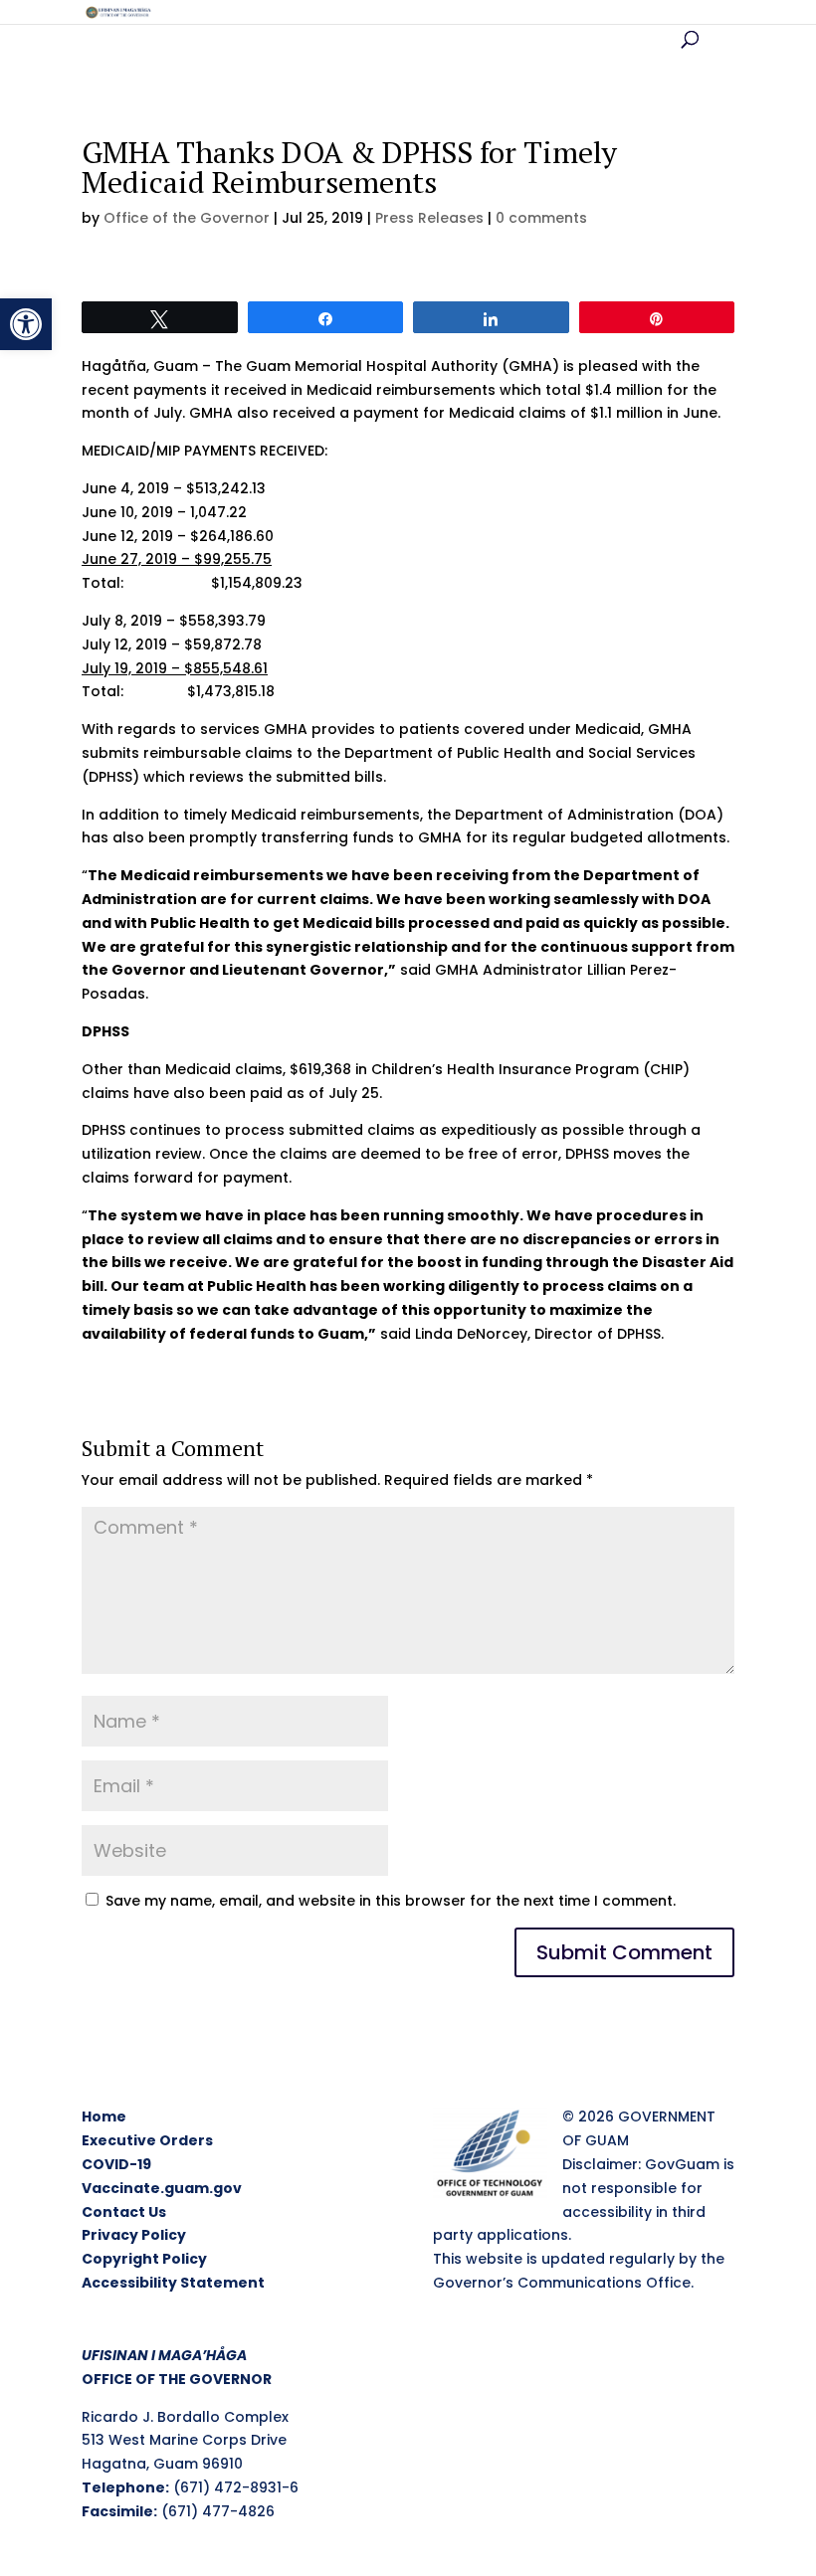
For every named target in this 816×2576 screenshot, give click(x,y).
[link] (26, 324)
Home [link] (104, 2116)
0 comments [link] (541, 218)
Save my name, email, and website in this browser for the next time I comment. (391, 1901)
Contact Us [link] (124, 2212)
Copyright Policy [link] (144, 2259)
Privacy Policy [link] (134, 2235)
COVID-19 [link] (116, 2164)
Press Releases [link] (429, 218)
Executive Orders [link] (147, 2140)
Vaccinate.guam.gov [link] (162, 2188)
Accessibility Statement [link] (173, 2283)
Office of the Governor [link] (187, 218)
